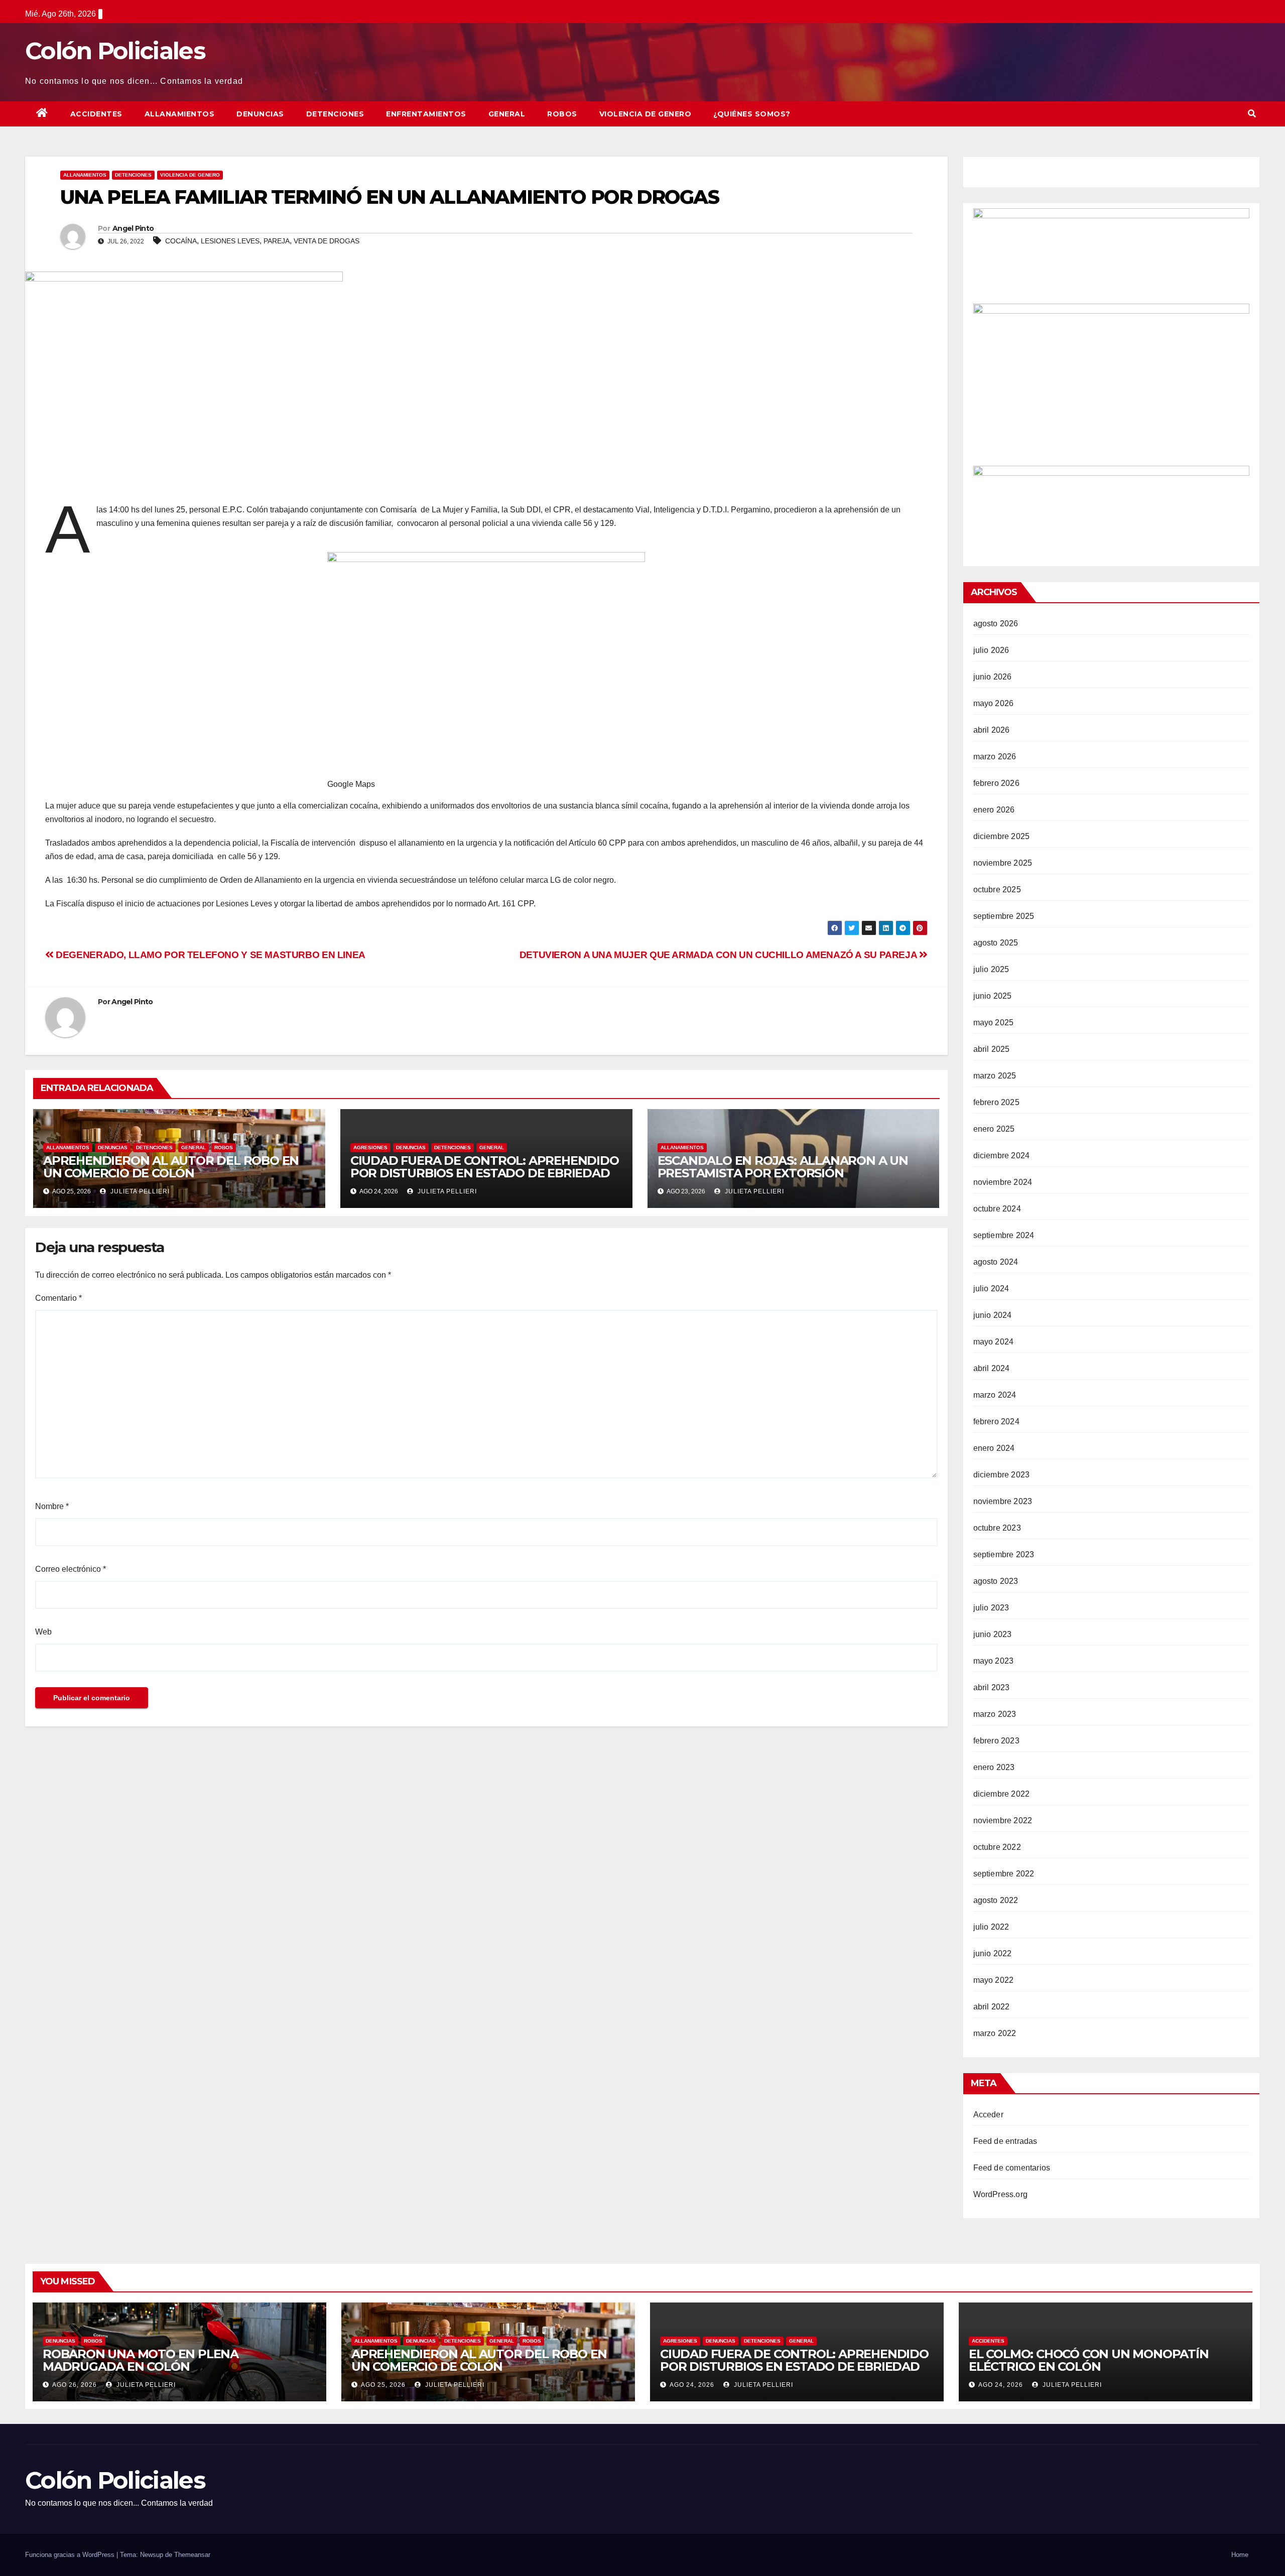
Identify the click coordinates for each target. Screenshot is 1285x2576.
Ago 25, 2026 (383, 2385)
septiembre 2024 (1004, 1235)
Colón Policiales (115, 51)
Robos (562, 114)
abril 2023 (992, 1687)
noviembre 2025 (1003, 863)
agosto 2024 (996, 1262)
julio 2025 (991, 969)
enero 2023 (994, 1767)
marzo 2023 (995, 1714)
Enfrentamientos (426, 114)
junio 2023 (993, 1634)
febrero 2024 (996, 1421)
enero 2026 (994, 810)
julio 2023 (991, 1608)
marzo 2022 (995, 2033)
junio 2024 (993, 1315)
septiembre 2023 (1004, 1554)
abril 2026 (992, 730)
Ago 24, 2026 (692, 2385)
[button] (1252, 114)
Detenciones (335, 114)
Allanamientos (180, 114)
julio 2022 (991, 1927)
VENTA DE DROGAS (327, 241)
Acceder (988, 2115)
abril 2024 (992, 1368)
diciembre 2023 (1002, 1475)
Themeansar (192, 2555)
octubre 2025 (997, 890)
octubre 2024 (997, 1209)
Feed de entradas (1005, 2141)
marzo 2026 (995, 757)
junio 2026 (993, 677)
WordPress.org (1001, 2194)
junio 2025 (993, 996)
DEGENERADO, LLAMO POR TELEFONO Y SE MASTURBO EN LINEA (210, 955)
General (507, 114)
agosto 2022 (996, 1900)
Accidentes (96, 114)
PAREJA (277, 241)
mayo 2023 (994, 1661)
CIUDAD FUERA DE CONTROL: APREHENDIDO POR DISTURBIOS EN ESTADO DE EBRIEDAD (485, 1167)
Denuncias (260, 114)
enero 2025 (994, 1129)
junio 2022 (993, 1953)
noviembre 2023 (1003, 1501)
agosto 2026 (996, 624)
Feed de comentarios (1012, 2168)
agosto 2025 (996, 943)
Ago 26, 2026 (75, 2385)
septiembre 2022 (1004, 1874)
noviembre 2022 (1003, 1820)
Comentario (58, 1298)
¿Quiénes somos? (752, 114)
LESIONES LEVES (230, 241)
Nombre (52, 1506)
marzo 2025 (995, 1076)
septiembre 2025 (1004, 916)
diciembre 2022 (1002, 1794)
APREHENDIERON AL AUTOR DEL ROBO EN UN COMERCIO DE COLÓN (171, 1167)
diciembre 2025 (1002, 836)
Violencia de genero (646, 114)
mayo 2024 (994, 1342)
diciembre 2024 (1002, 1156)
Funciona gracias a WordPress (71, 2555)
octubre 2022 (997, 1847)
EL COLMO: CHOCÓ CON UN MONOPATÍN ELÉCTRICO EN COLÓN (1089, 2360)
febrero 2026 (996, 783)
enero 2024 (994, 1448)
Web (43, 1632)
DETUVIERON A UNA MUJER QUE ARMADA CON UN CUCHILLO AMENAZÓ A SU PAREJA (719, 955)
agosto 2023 (996, 1581)
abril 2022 (992, 2007)
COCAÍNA (181, 241)
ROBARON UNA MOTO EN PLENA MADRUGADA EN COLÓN (141, 2360)
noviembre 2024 (1003, 1182)
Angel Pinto (133, 228)
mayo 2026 (994, 703)
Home (1240, 2555)
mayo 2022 (994, 1980)
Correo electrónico (71, 1569)
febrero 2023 (996, 1741)
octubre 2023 (997, 1528)
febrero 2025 (996, 1102)
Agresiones (370, 1147)
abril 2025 (992, 1049)
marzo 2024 (995, 1395)
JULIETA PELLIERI (139, 1191)
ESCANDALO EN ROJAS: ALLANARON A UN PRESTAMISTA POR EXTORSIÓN (783, 1167)
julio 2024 (991, 1289)
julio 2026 (991, 650)
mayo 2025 (994, 1023)
